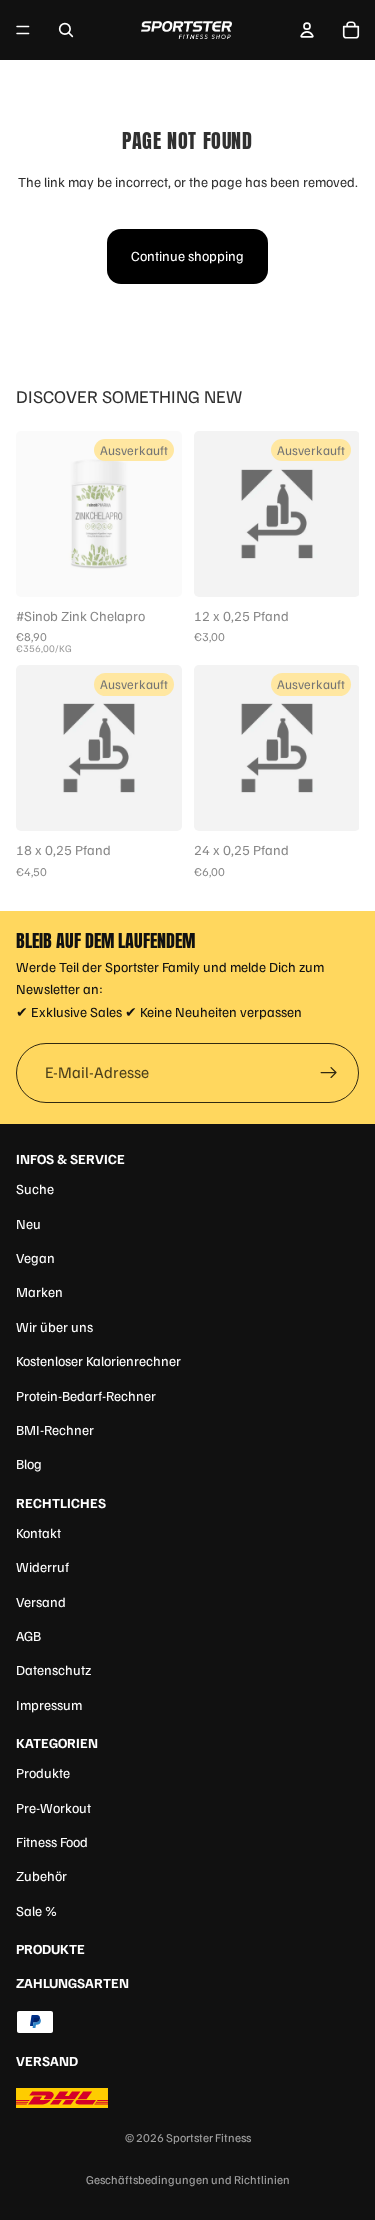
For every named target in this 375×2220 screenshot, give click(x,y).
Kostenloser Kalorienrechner (98, 1360)
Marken (39, 1291)
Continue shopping (187, 255)
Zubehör (41, 1875)
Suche (35, 1188)
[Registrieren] (329, 1073)
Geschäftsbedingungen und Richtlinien (188, 2179)
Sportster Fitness (208, 2137)
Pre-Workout (53, 1807)
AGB (28, 1635)
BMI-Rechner (55, 1429)
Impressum (49, 1704)
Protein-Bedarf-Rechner (86, 1395)
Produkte (43, 1772)
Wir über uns (54, 1326)
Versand (41, 1601)
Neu (28, 1223)
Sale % (36, 1910)
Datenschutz (53, 1669)
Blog (29, 1463)
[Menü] (23, 30)
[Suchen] (66, 30)
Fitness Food (52, 1841)
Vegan (35, 1257)
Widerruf (42, 1566)
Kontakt (38, 1532)
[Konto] (307, 30)
